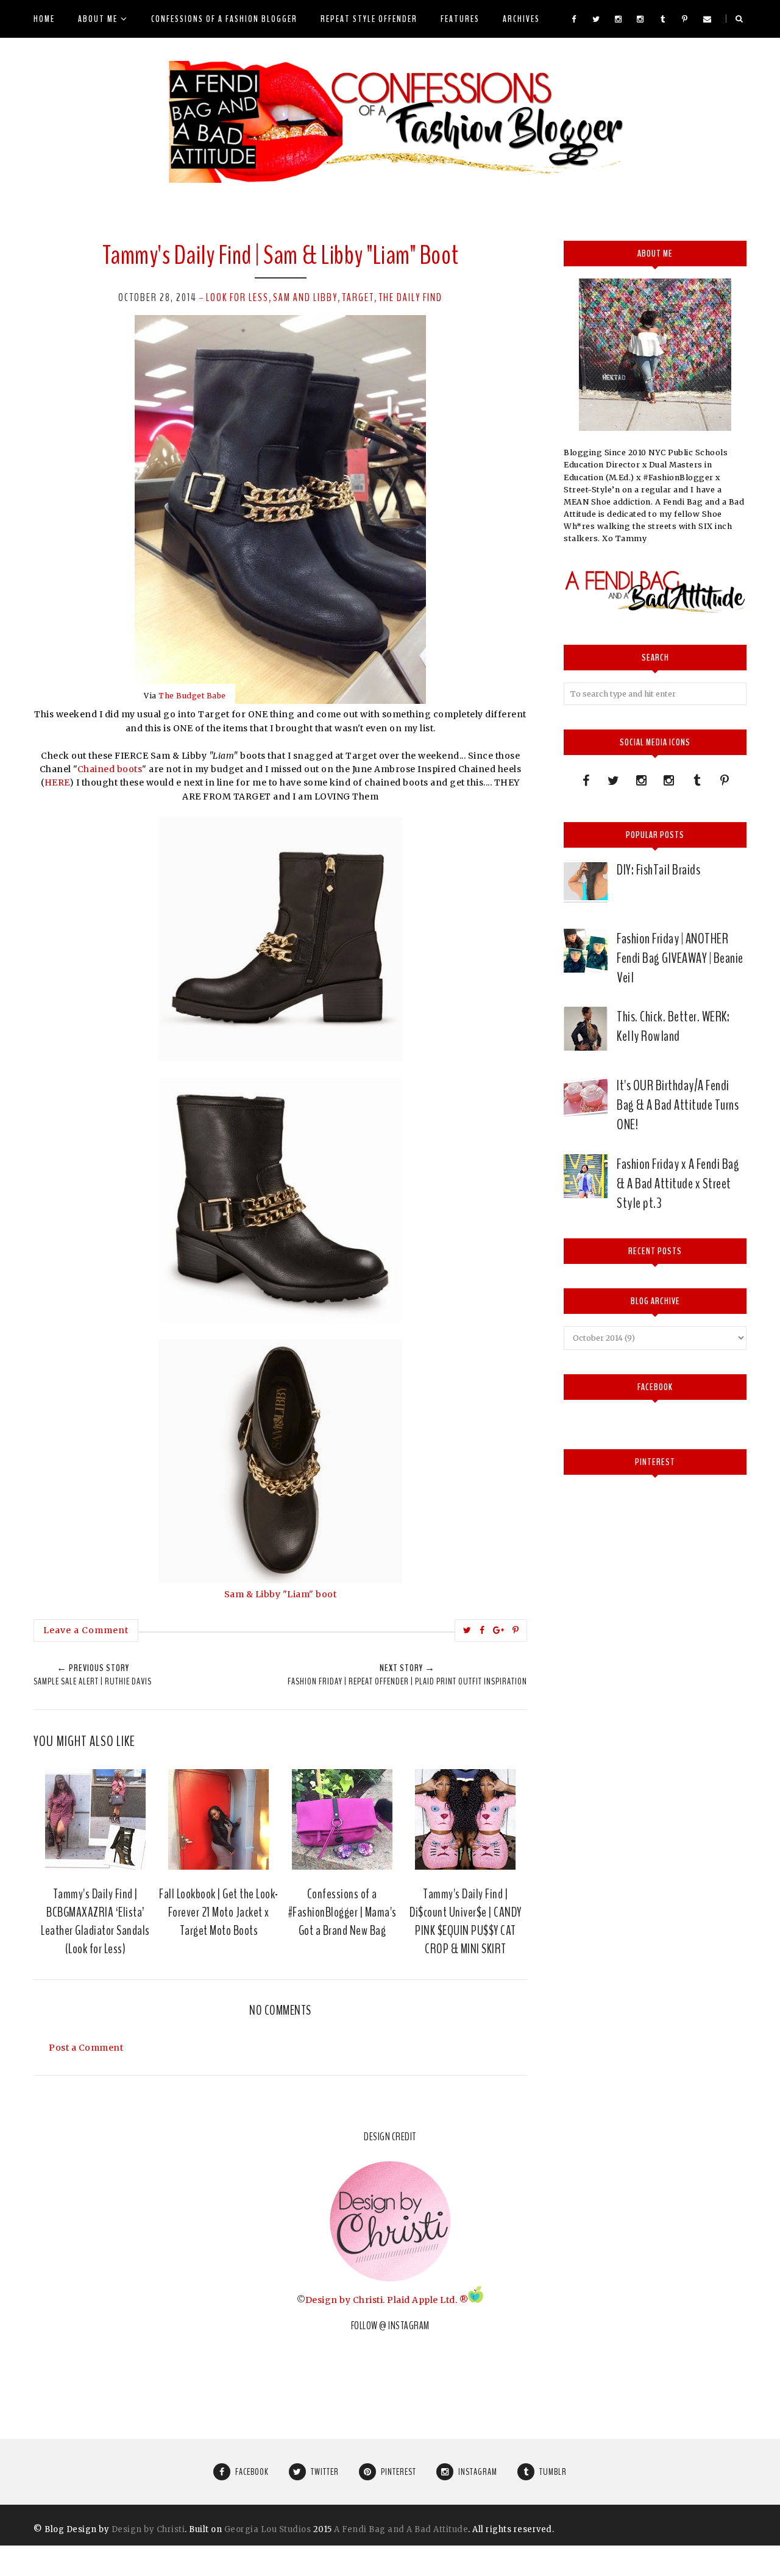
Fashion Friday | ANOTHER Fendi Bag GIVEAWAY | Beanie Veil (680, 958)
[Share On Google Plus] (499, 1630)
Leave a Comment (86, 1630)
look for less (237, 297)
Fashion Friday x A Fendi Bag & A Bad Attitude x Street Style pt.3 (678, 1183)
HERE (57, 782)
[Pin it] (516, 1630)
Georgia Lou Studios (268, 2529)
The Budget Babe (192, 696)
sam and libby (305, 297)
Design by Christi (344, 2300)
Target (358, 297)
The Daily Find (410, 297)
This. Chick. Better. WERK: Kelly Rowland (673, 1026)
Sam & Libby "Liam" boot (281, 1594)
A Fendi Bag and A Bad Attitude (401, 2529)
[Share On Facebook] (482, 1630)
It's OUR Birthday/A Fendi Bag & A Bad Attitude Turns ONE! (678, 1105)
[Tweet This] (467, 1630)
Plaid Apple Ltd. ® (427, 2300)
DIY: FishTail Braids (658, 870)
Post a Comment (86, 2048)
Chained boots (110, 769)
